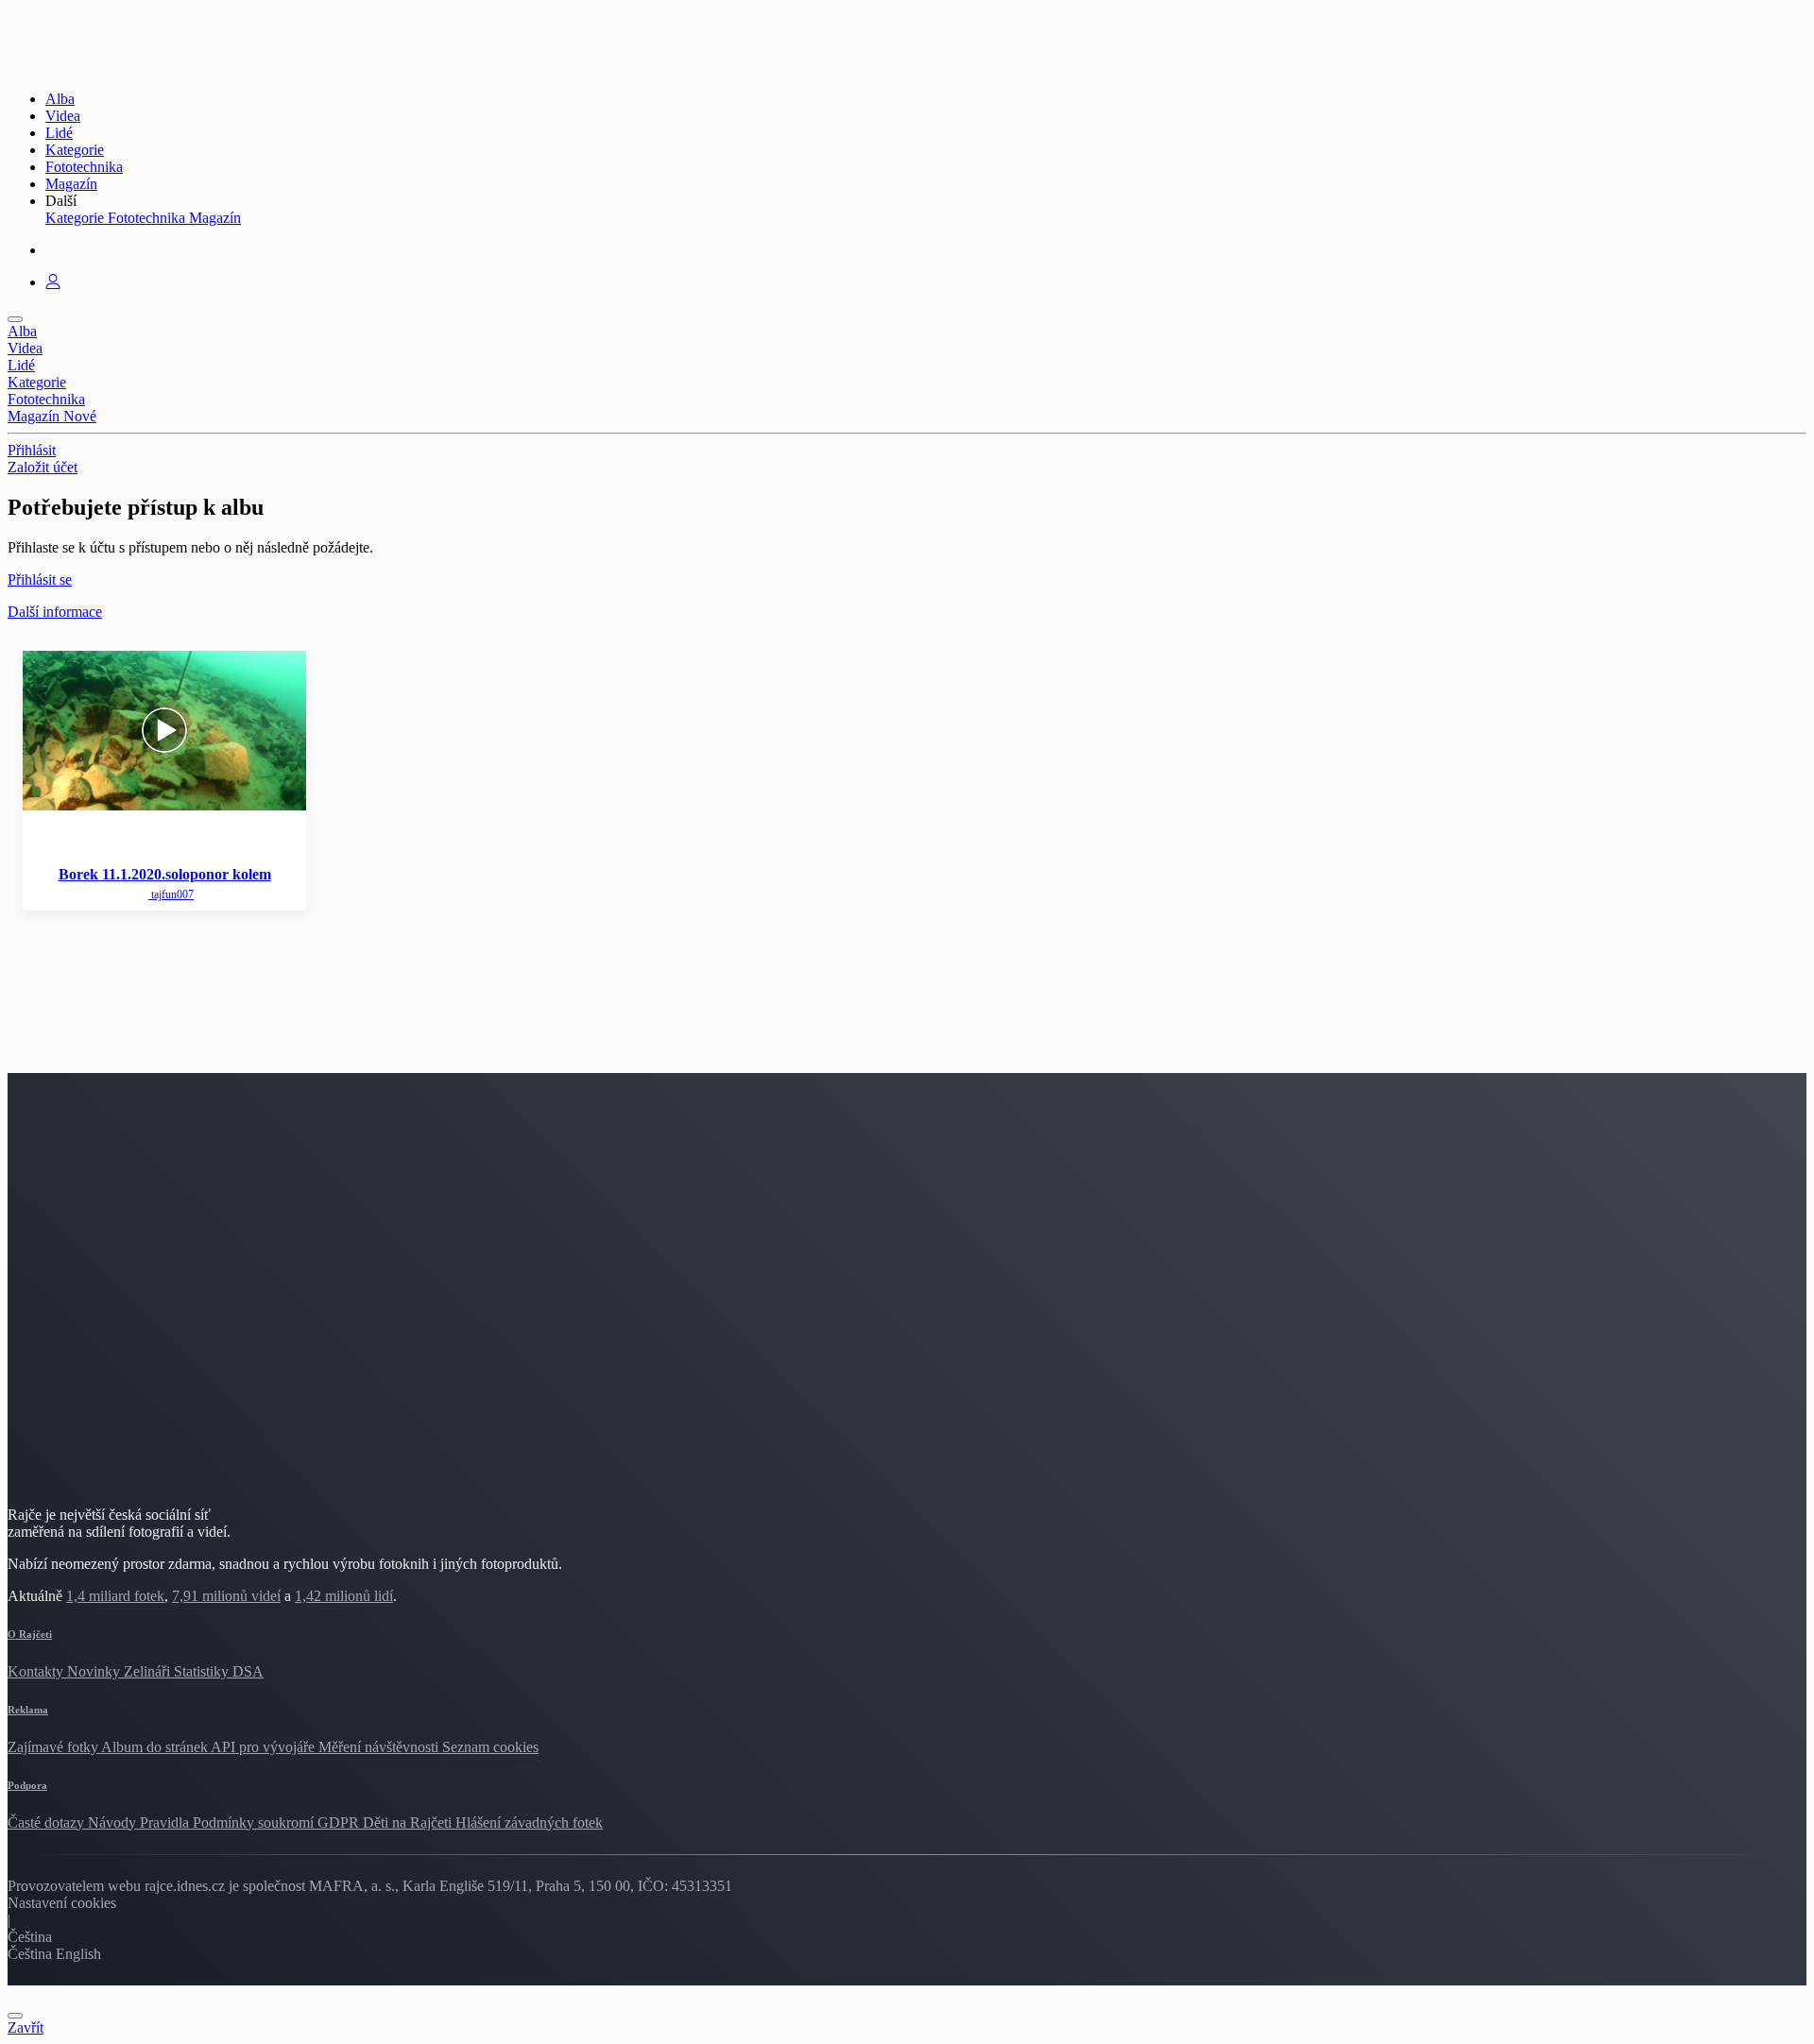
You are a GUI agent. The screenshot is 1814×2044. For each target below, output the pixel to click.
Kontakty (37, 1671)
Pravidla (166, 1823)
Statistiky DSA (219, 1671)
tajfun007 (171, 894)
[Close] (15, 2016)
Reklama (28, 1710)
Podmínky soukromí (255, 1823)
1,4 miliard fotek (115, 1596)
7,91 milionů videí (226, 1596)
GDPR (340, 1823)
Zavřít (26, 2027)
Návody (114, 1823)
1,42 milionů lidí (344, 1596)
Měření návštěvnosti (380, 1747)
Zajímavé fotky (54, 1747)
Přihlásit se (40, 579)
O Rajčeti (30, 1634)
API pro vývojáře (265, 1747)
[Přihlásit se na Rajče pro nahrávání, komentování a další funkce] (53, 282)
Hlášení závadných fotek (529, 1823)
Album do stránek (156, 1747)
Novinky (95, 1671)
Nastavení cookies (62, 1903)
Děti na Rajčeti (409, 1823)
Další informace (55, 612)
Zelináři (149, 1671)
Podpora (27, 1785)
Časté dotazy (48, 1823)
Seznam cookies (490, 1747)
